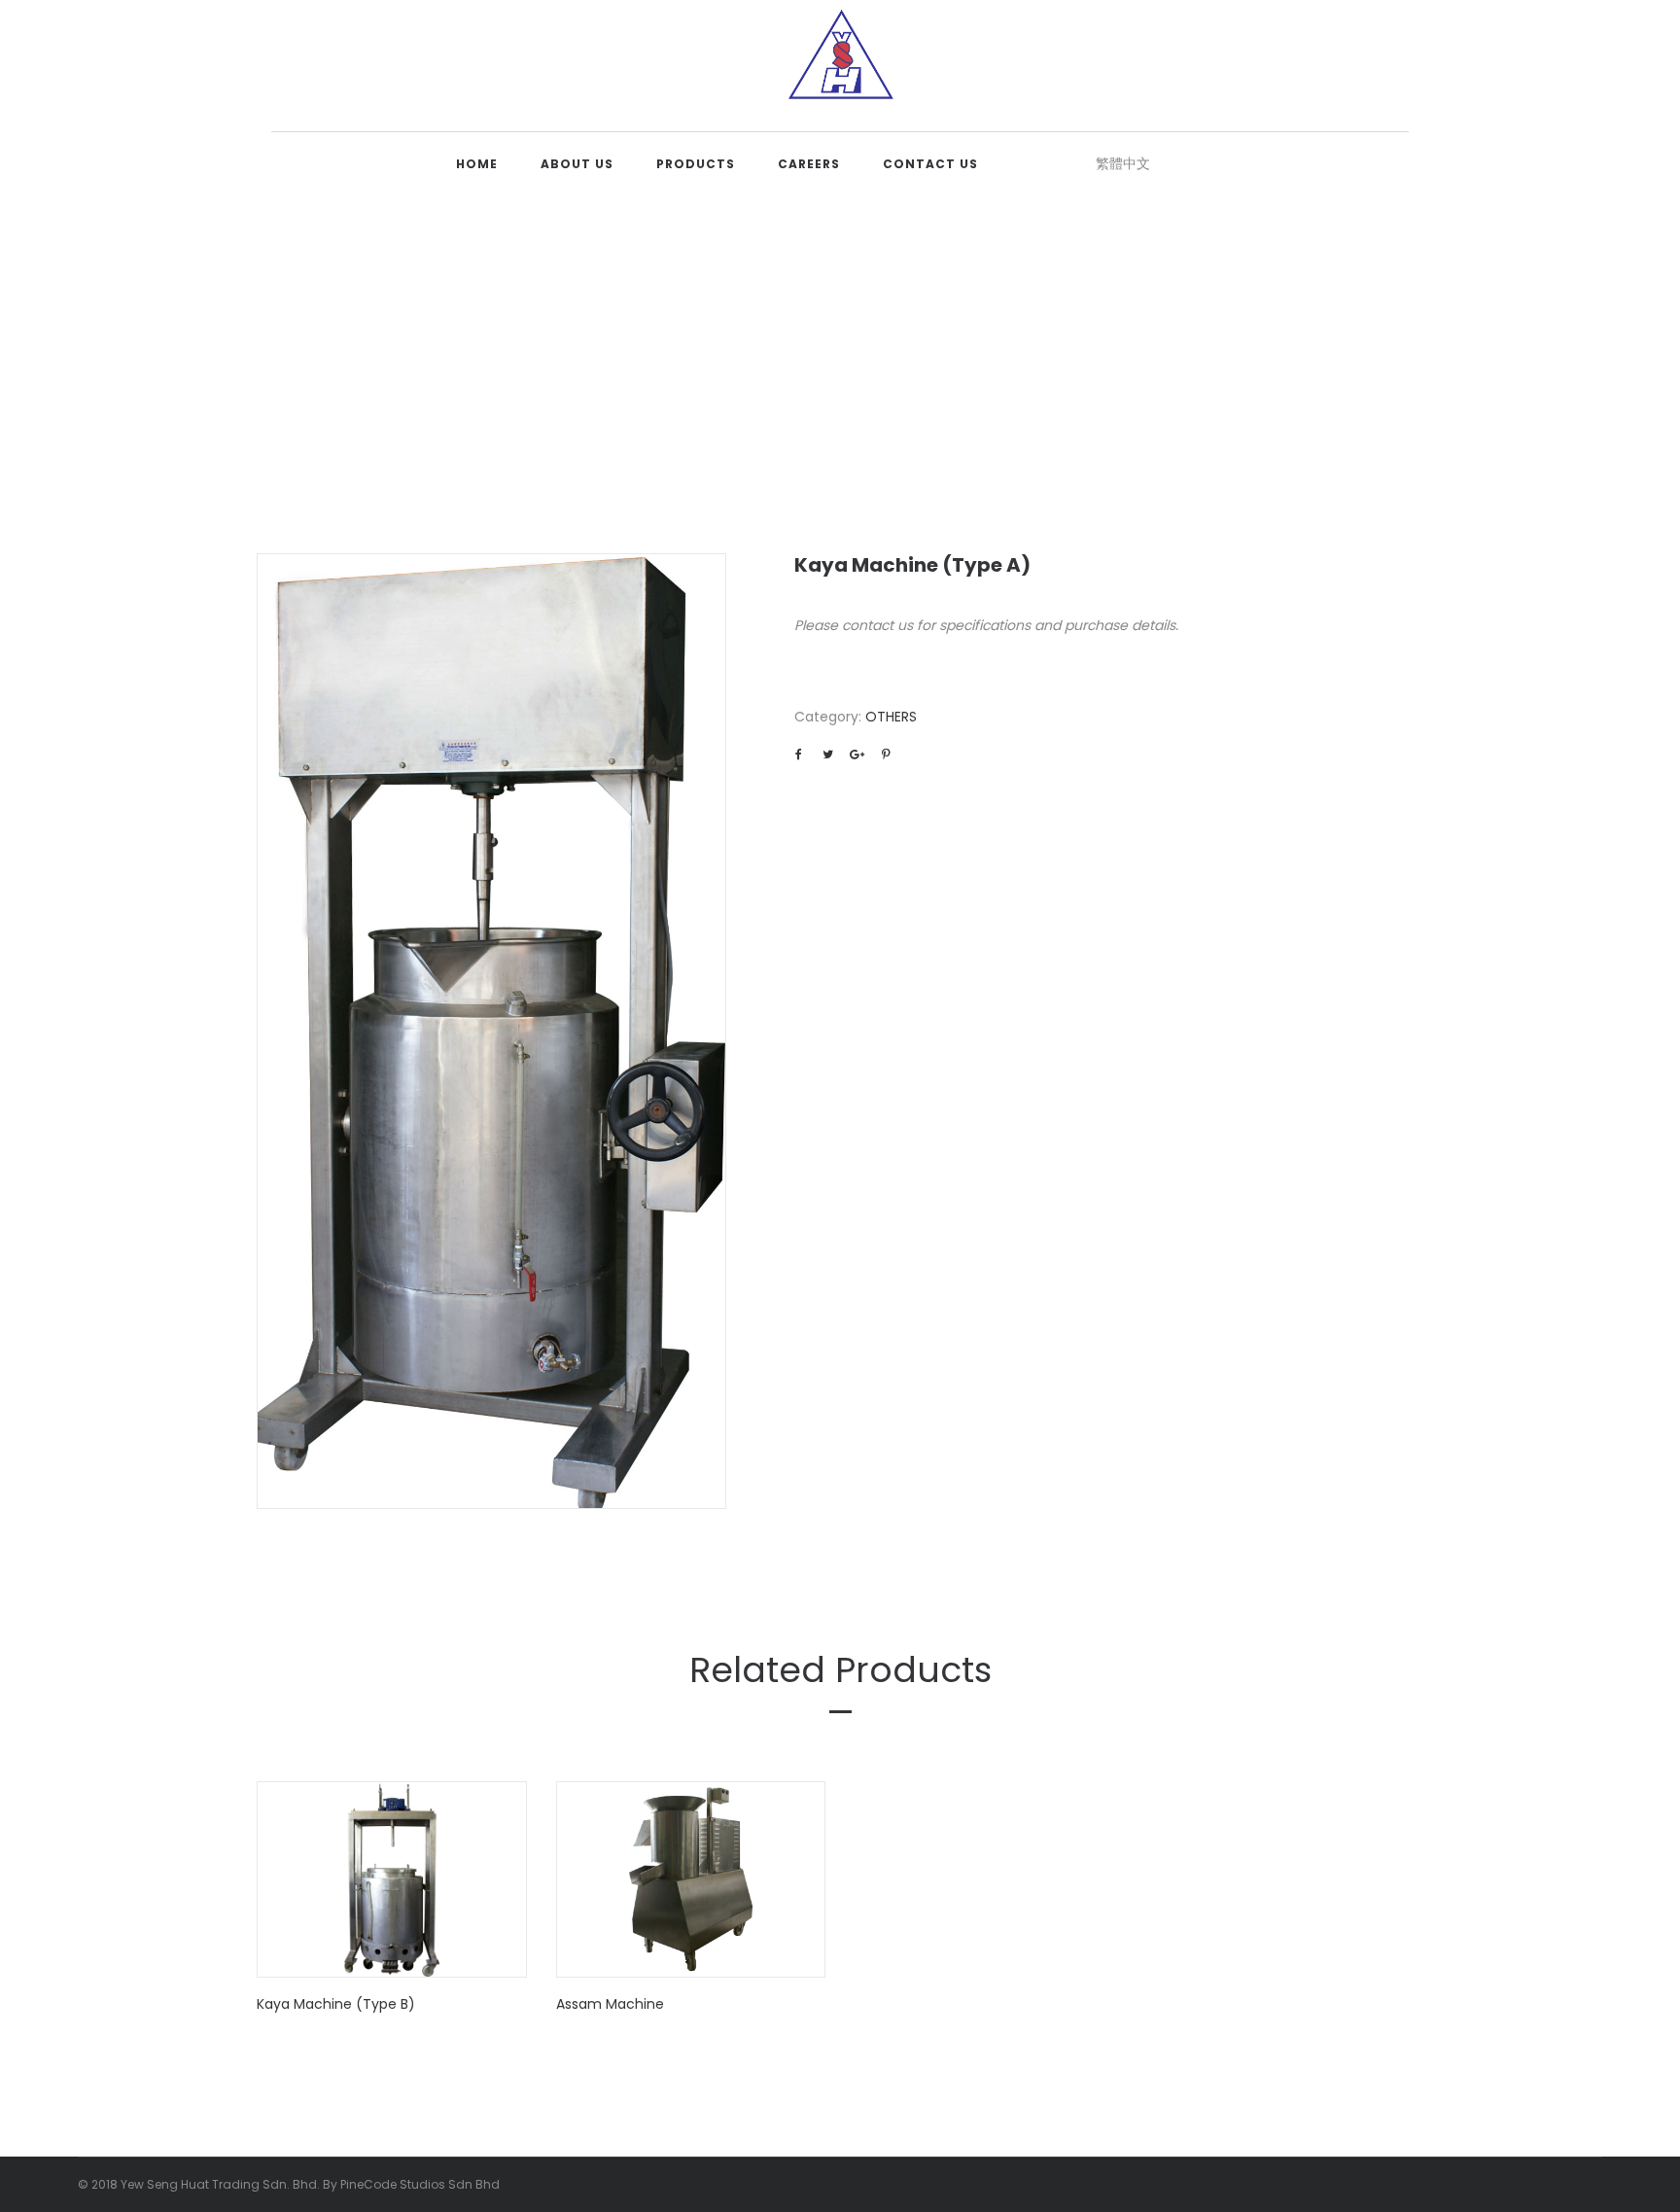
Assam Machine (610, 2004)
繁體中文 (1123, 163)
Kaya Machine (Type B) (336, 2004)
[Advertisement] (840, 339)
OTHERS (891, 717)
